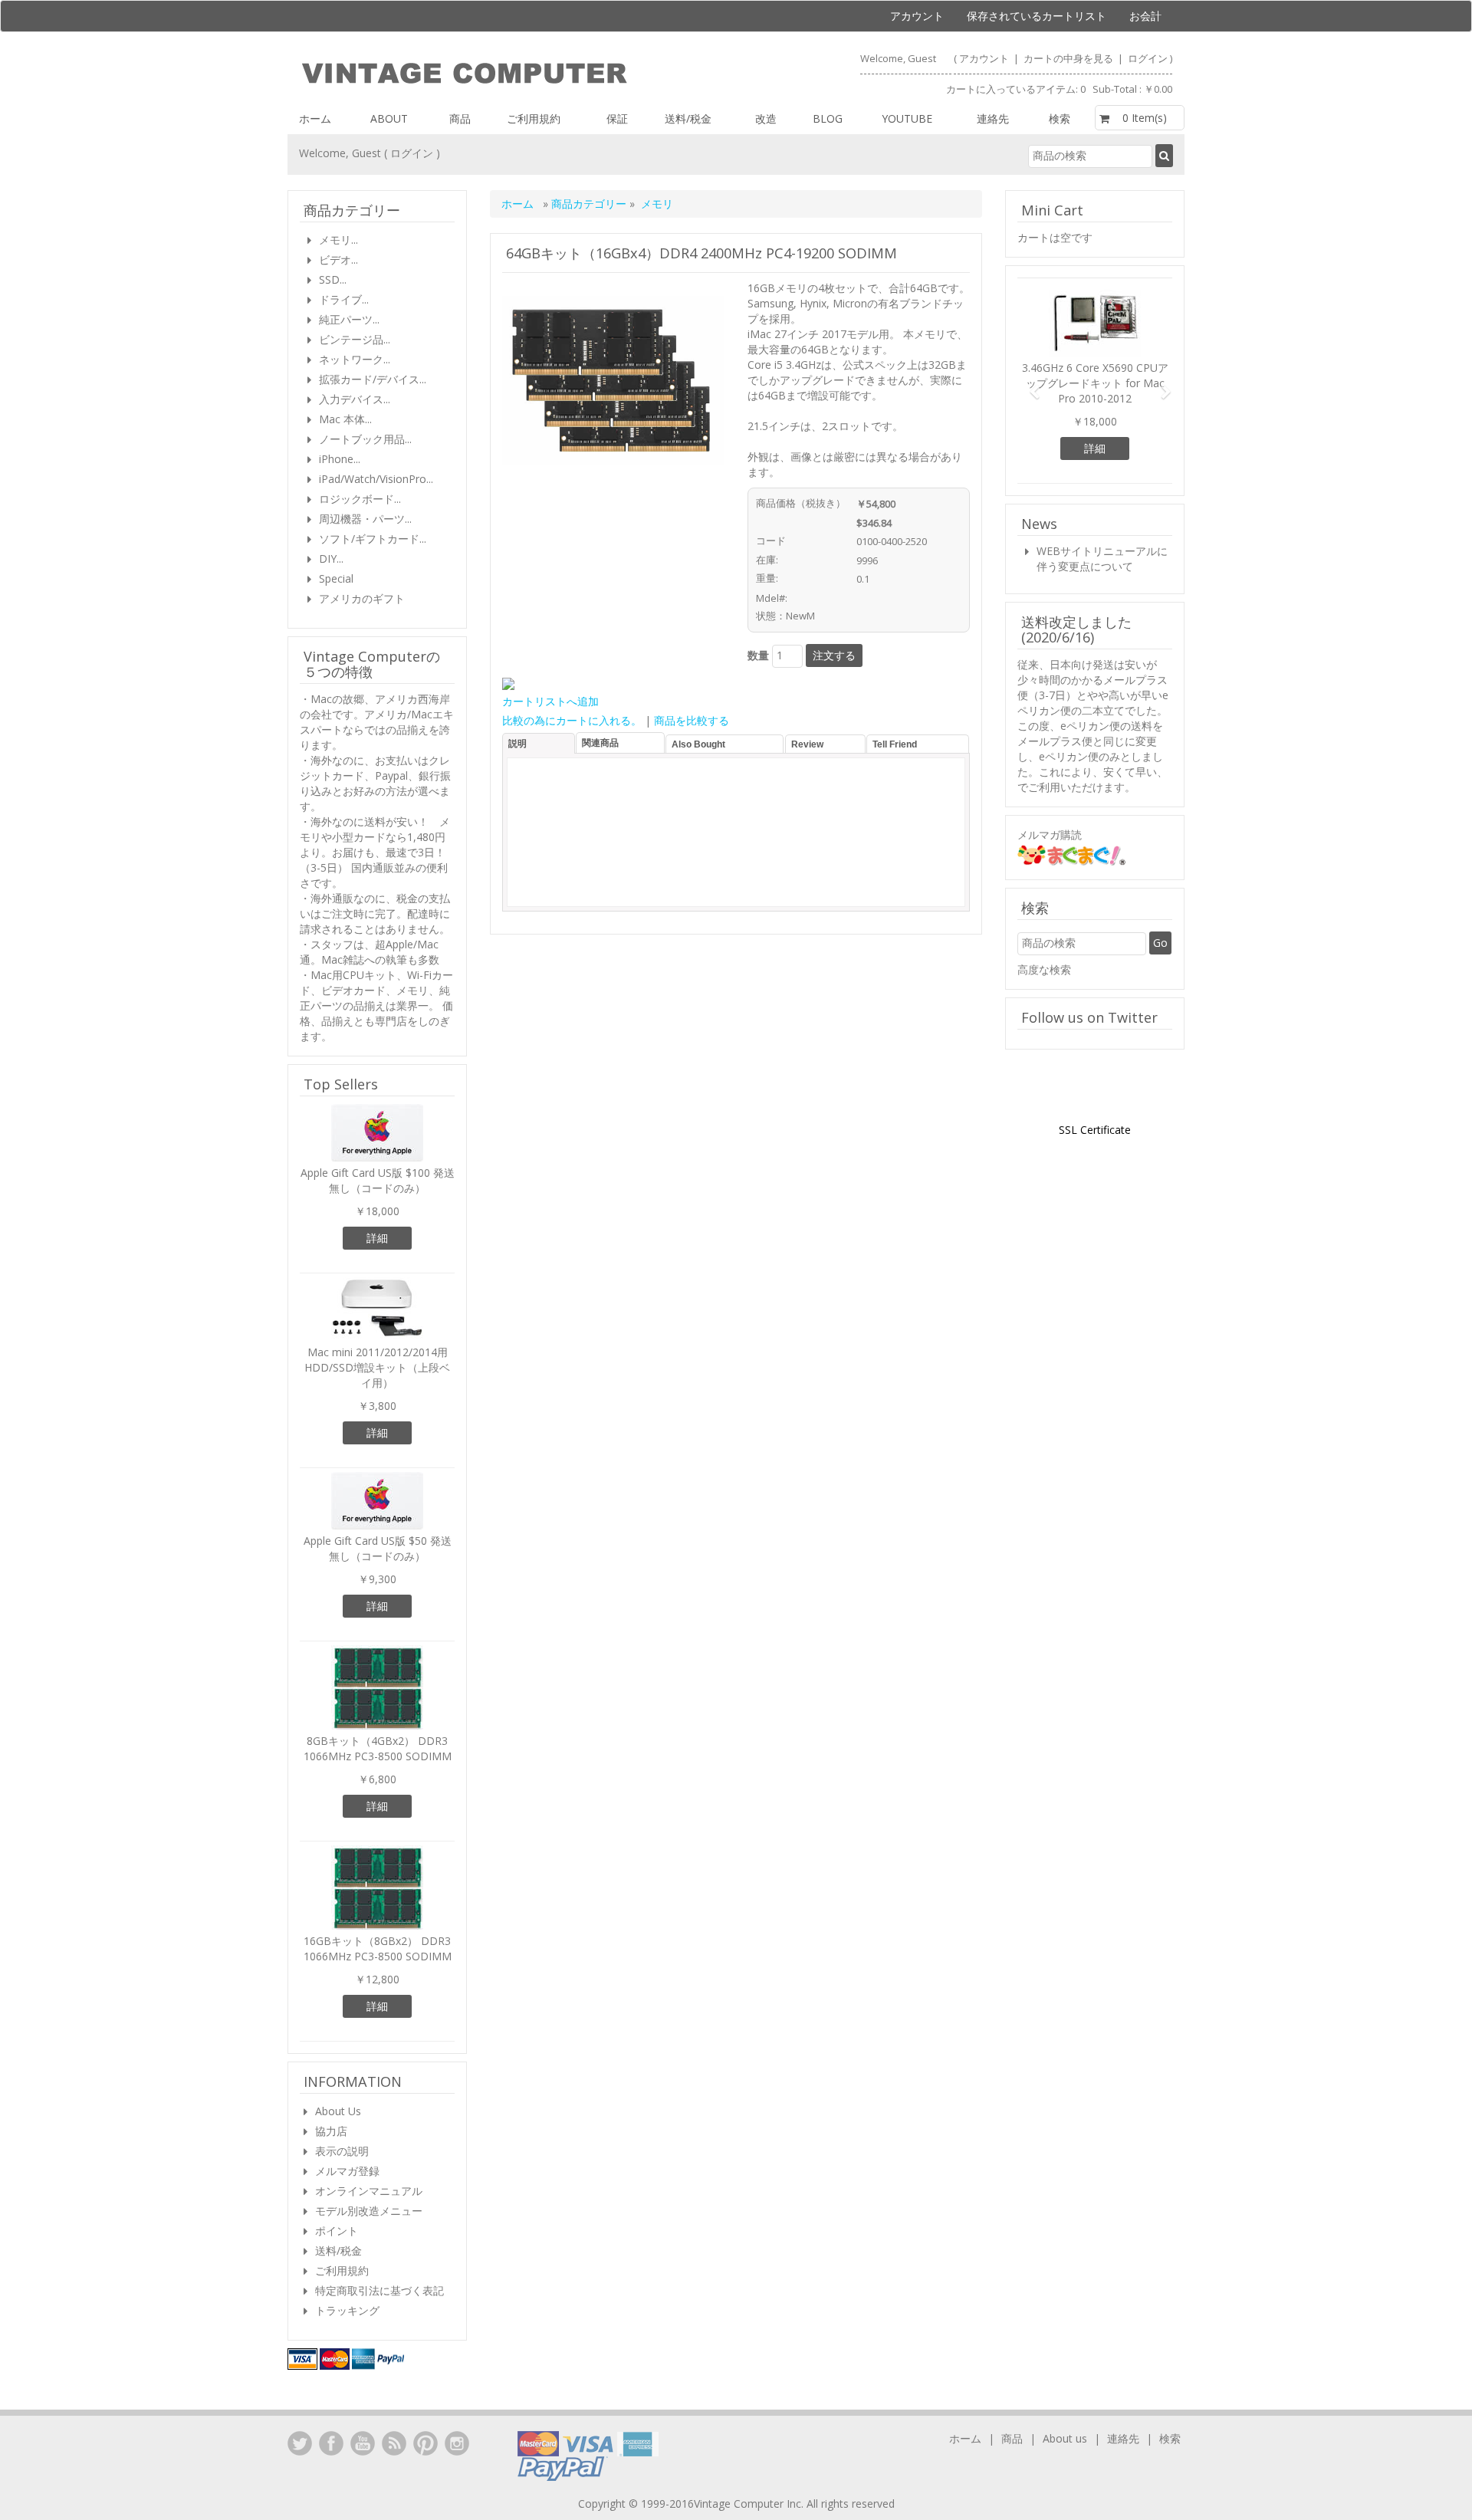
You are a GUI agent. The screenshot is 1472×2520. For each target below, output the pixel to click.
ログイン (1148, 58)
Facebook (331, 2443)
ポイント (337, 2231)
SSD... (333, 279)
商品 (460, 118)
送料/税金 (688, 118)
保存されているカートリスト (1037, 16)
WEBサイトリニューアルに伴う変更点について (1102, 559)
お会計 (1145, 16)
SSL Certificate (1095, 1130)
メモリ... (338, 240)
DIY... (331, 559)
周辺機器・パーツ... (365, 519)
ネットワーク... (355, 359)
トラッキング (347, 2310)
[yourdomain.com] (511, 74)
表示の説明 (342, 2151)
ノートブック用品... (365, 439)
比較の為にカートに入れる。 (572, 720)
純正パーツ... (349, 319)
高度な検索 (1044, 969)
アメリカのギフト (362, 598)
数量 (758, 655)
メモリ (657, 204)
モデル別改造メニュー (369, 2211)
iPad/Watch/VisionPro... (376, 479)
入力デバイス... (355, 399)
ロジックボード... (360, 499)
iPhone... (340, 459)
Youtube (907, 118)
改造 (766, 118)
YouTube (363, 2443)
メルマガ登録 (347, 2171)
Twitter (300, 2443)
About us (1065, 2438)
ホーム (315, 118)
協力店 (331, 2131)
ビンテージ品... (355, 339)
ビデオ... (338, 260)
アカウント (917, 16)
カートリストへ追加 (550, 701)
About (389, 118)
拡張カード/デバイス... (373, 379)
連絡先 (993, 118)
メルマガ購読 (1050, 835)
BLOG (828, 118)
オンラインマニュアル (369, 2191)
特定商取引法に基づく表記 (379, 2290)
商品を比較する (692, 720)
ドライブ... (344, 299)
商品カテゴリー (590, 204)
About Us (338, 2111)
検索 (1060, 118)
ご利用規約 (534, 118)
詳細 (377, 1238)
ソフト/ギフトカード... (373, 539)
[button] (1029, 385)
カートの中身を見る (1069, 58)
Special (336, 578)
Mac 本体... (345, 419)
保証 (617, 118)
